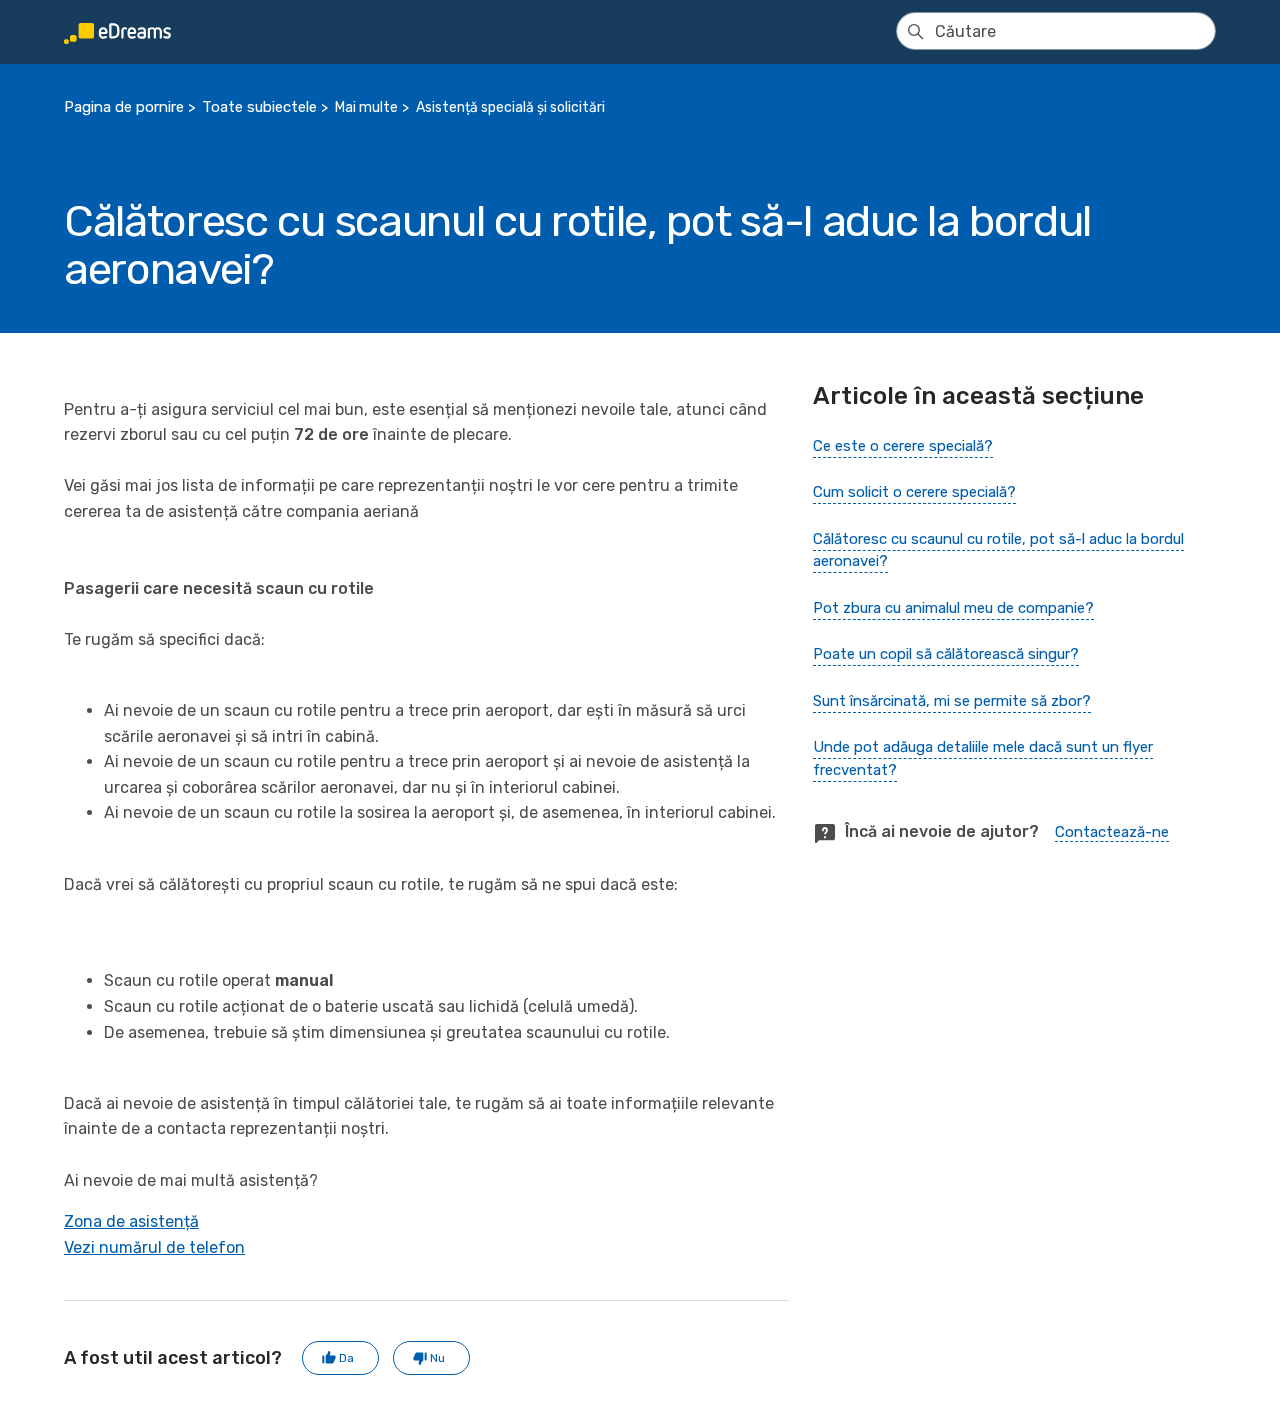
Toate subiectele (259, 107)
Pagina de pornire (124, 107)
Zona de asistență (131, 1221)
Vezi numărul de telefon (154, 1247)
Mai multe (366, 107)
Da (346, 1358)
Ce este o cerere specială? (903, 446)
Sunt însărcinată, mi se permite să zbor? (952, 701)
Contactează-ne (1112, 832)
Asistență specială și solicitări (510, 107)
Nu (437, 1358)
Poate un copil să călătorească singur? (946, 654)
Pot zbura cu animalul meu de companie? (953, 608)
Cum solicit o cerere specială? (914, 492)
